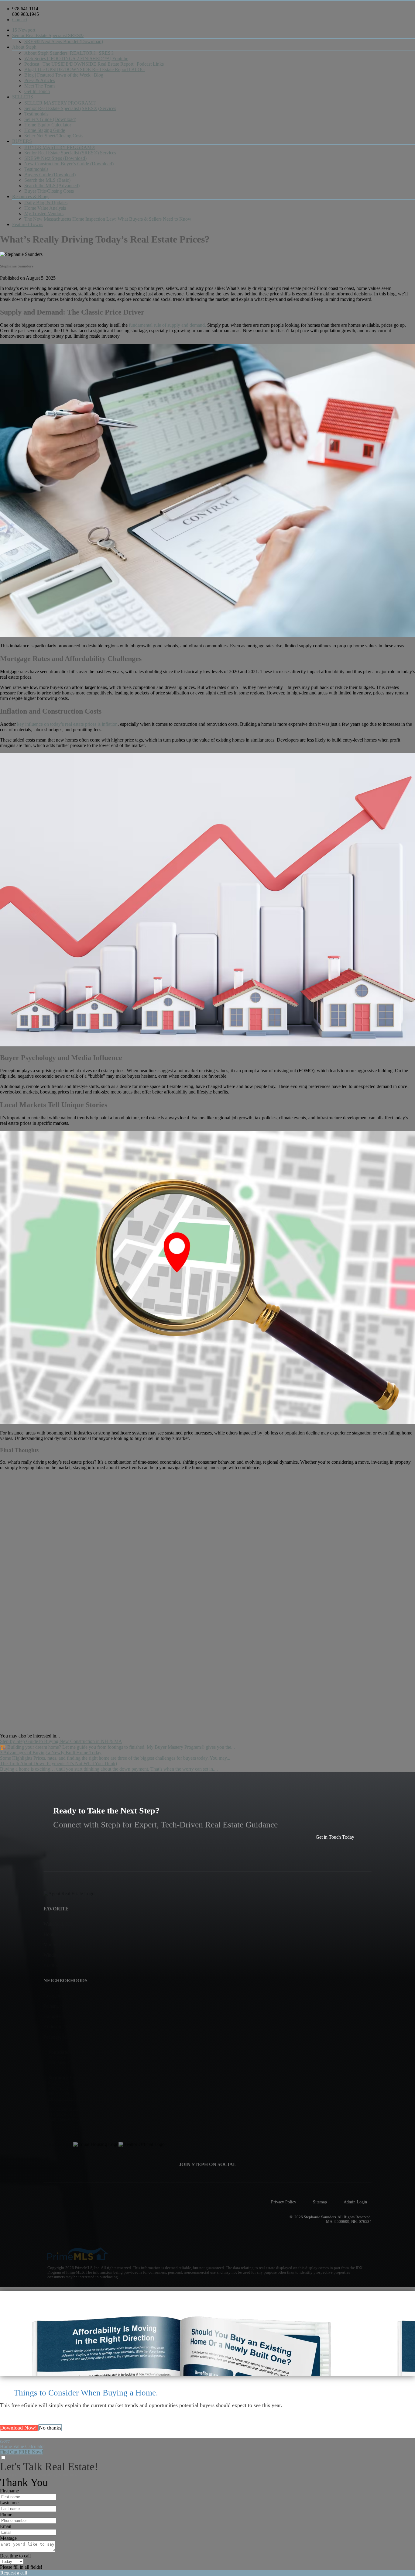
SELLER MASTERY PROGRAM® (60, 103)
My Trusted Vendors (44, 214)
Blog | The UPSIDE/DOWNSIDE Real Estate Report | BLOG (85, 69)
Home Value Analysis (45, 208)
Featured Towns (28, 224)
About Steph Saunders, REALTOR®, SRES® (69, 53)
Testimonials (36, 114)
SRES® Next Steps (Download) (55, 158)
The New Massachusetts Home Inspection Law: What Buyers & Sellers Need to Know (108, 219)
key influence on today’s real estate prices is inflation (67, 724)
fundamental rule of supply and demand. (167, 325)
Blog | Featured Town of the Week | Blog (64, 75)
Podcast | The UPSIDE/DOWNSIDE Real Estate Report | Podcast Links (94, 64)
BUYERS (22, 141)
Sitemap (320, 2202)
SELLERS (23, 97)
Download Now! (19, 2428)
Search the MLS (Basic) (47, 180)
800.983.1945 (26, 14)
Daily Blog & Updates (46, 203)
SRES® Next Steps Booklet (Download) (64, 41)
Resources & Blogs (31, 196)
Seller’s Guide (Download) (50, 119)
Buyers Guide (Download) (50, 175)
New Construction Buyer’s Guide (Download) (69, 164)
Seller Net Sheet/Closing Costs (54, 136)
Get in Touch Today (335, 1837)
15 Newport (24, 30)
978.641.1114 (25, 9)
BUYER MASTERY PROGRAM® (60, 147)
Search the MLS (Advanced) (52, 186)
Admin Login (355, 2202)
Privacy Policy (284, 2202)
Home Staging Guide (45, 130)
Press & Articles (40, 80)
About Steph (24, 47)
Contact (20, 20)
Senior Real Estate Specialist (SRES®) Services (70, 108)
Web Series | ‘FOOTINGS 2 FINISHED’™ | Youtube (76, 59)
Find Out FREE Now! (22, 2452)
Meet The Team (39, 86)
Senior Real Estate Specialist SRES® (48, 35)
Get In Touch (37, 91)
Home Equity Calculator (48, 125)
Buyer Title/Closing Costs (49, 191)
